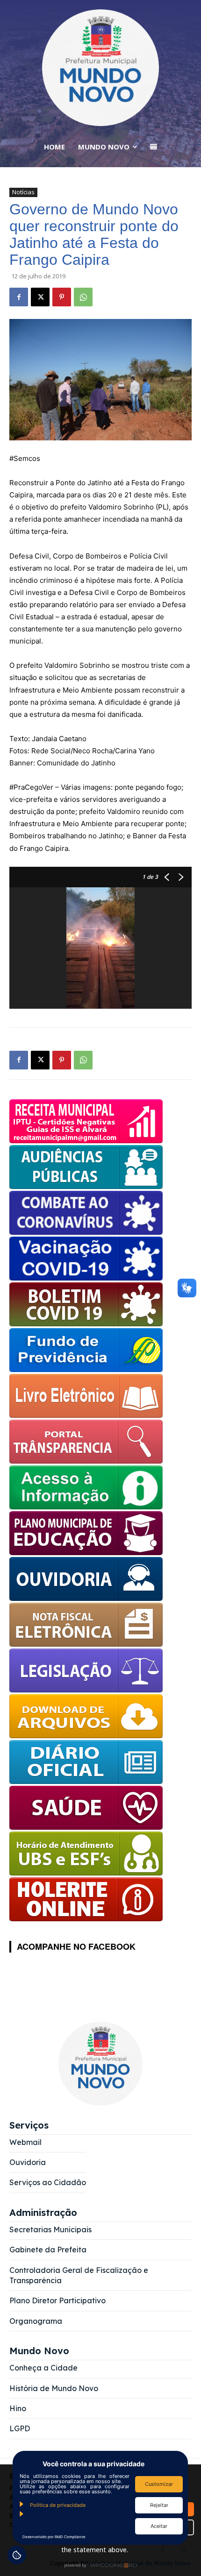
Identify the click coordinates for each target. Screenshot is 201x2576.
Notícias (23, 192)
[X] (40, 297)
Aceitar (159, 2526)
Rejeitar (159, 2505)
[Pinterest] (62, 297)
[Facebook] (19, 297)
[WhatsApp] (83, 297)
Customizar (159, 2484)
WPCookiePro (103, 2566)
